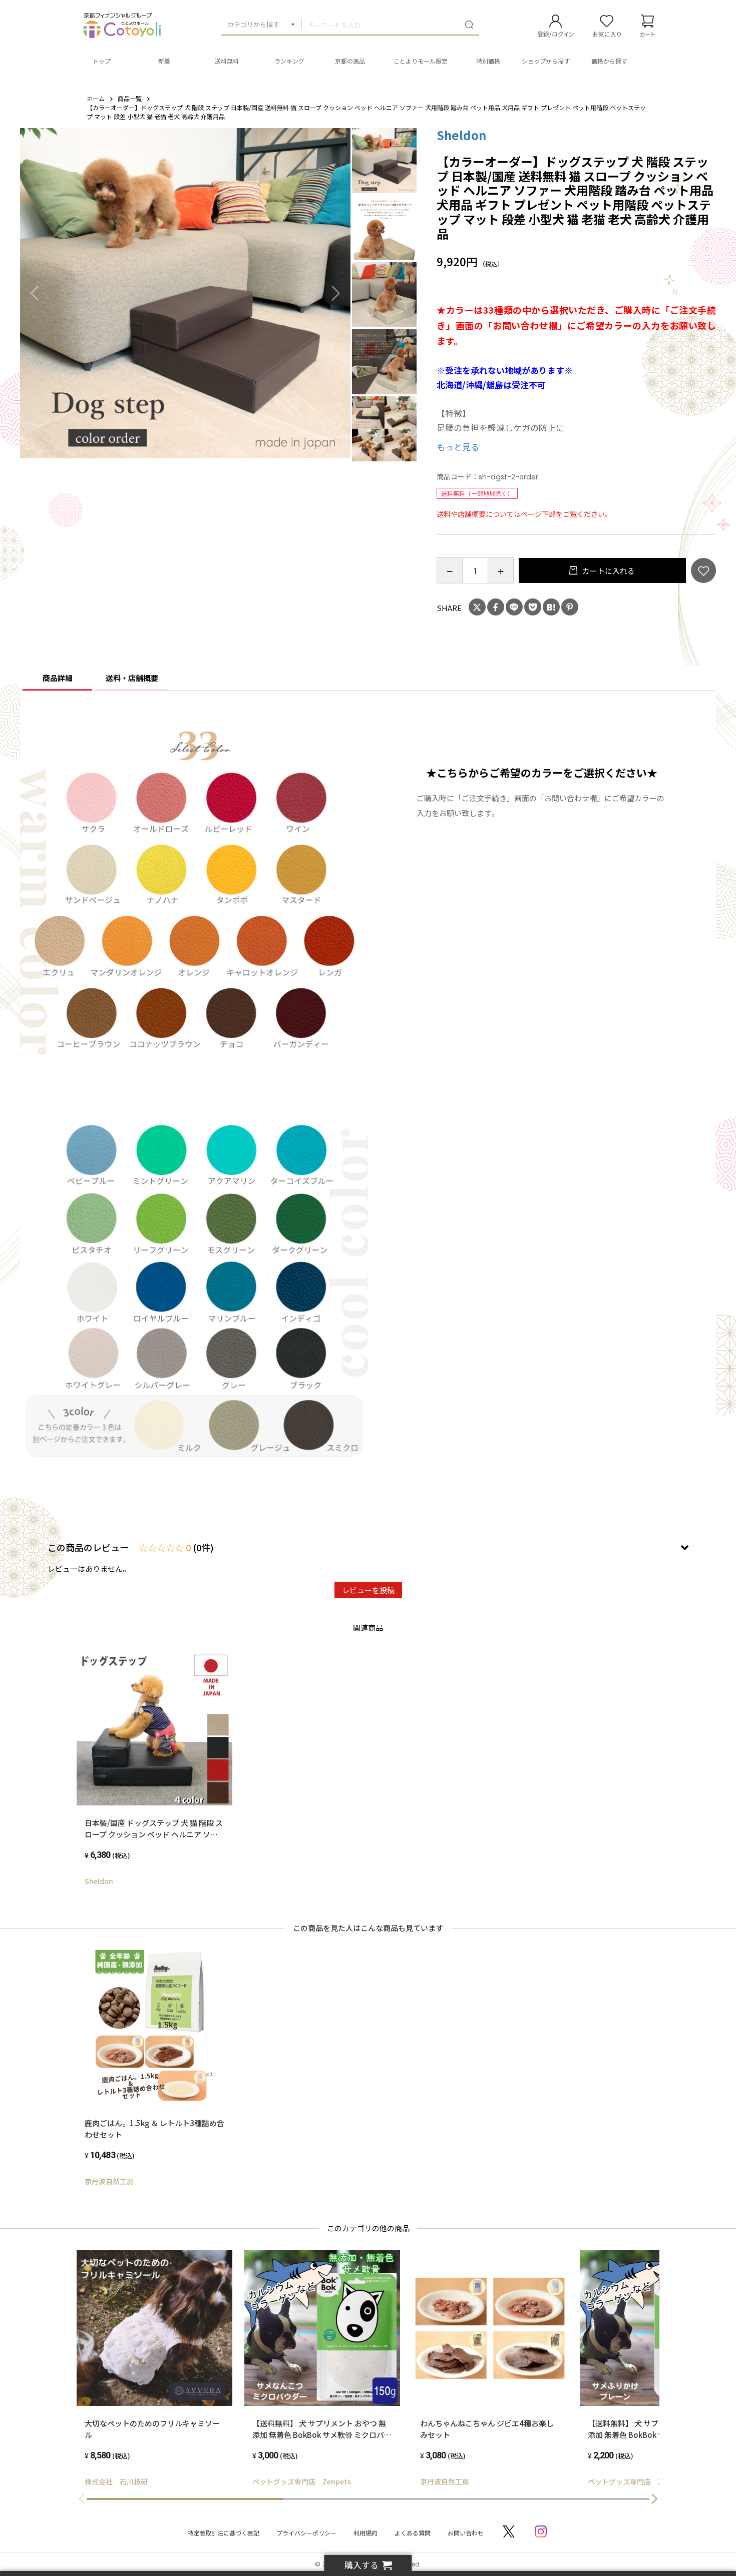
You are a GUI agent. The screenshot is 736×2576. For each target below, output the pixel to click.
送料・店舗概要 (132, 678)
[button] (654, 2499)
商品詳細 (58, 678)
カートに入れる (608, 571)
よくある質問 (413, 2533)
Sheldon (461, 135)
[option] (185, 293)
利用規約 (365, 2533)
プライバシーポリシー (306, 2533)
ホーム (96, 98)
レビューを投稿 (368, 1590)
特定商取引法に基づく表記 (223, 2533)
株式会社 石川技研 (116, 2481)
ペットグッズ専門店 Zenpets (302, 2481)
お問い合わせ (466, 2533)
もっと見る (458, 447)
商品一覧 (130, 98)
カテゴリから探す (253, 24)
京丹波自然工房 (109, 2181)
